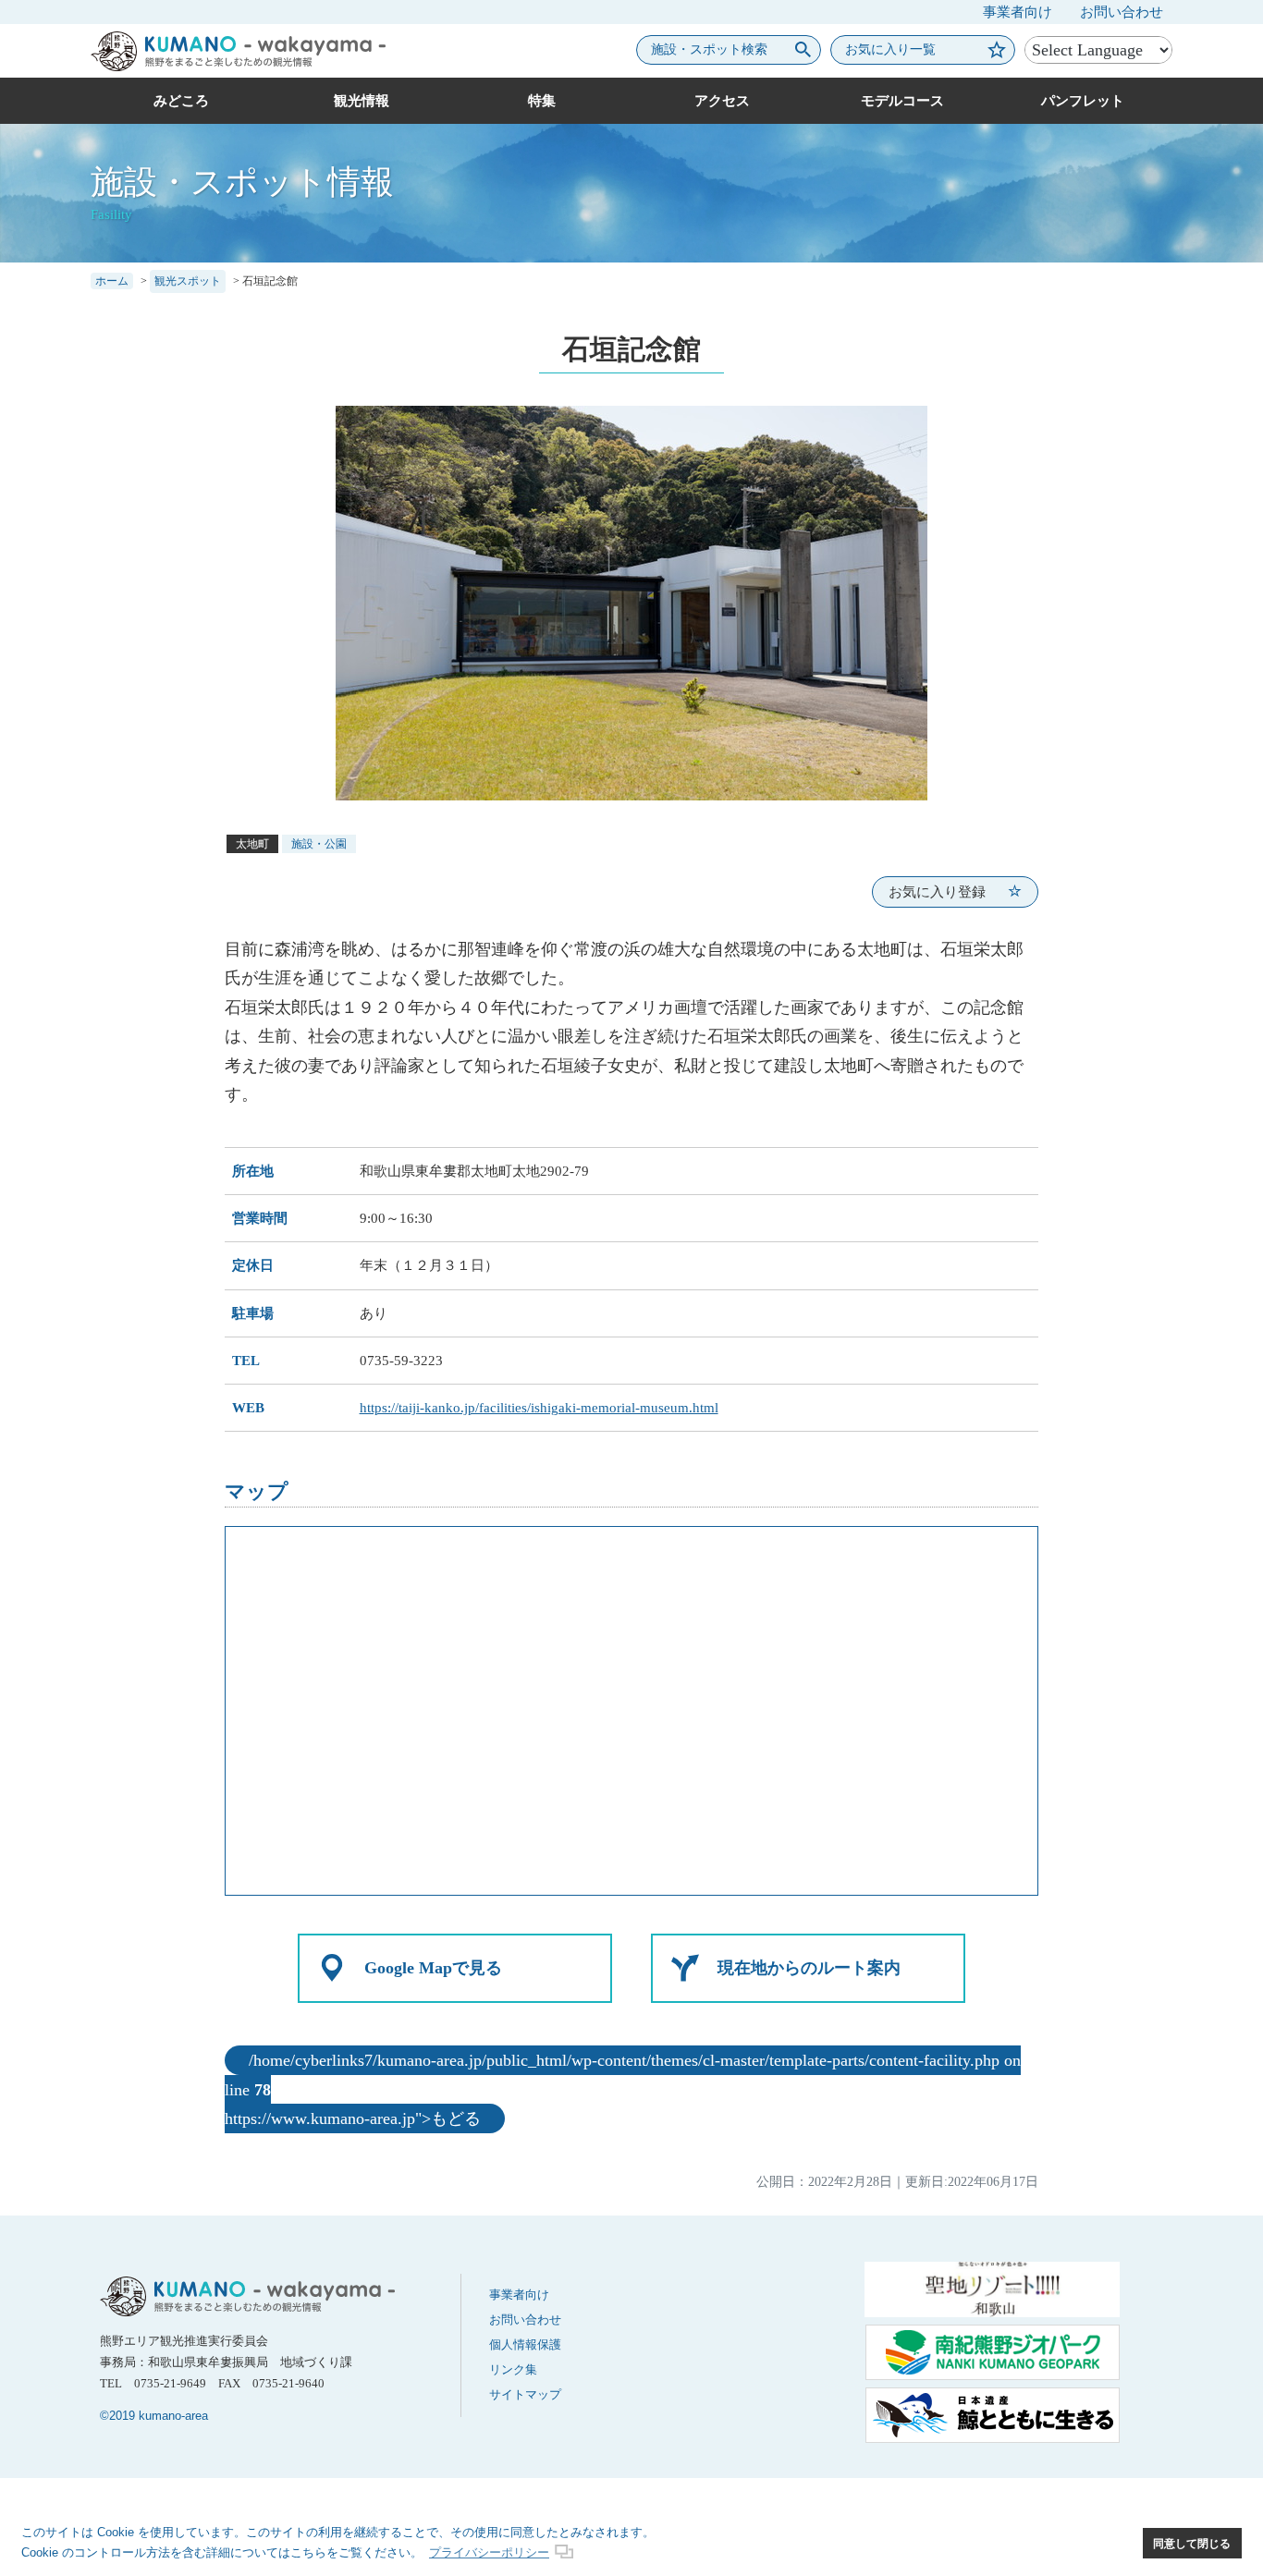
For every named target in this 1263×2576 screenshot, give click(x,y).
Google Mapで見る (433, 1968)
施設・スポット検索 (709, 49)
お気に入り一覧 (890, 49)
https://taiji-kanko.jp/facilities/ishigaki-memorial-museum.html (539, 1408)
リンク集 (513, 2369)
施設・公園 (319, 844)
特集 (542, 101)
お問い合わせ (1122, 12)
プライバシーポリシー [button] (489, 2552)
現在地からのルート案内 (809, 1968)
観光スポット (188, 281)
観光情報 (362, 101)
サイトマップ (525, 2394)
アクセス (722, 101)
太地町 (252, 844)
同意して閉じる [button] (1192, 2543)
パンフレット (1083, 101)
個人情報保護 (525, 2344)
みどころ (181, 101)
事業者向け (1018, 12)
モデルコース (902, 101)
